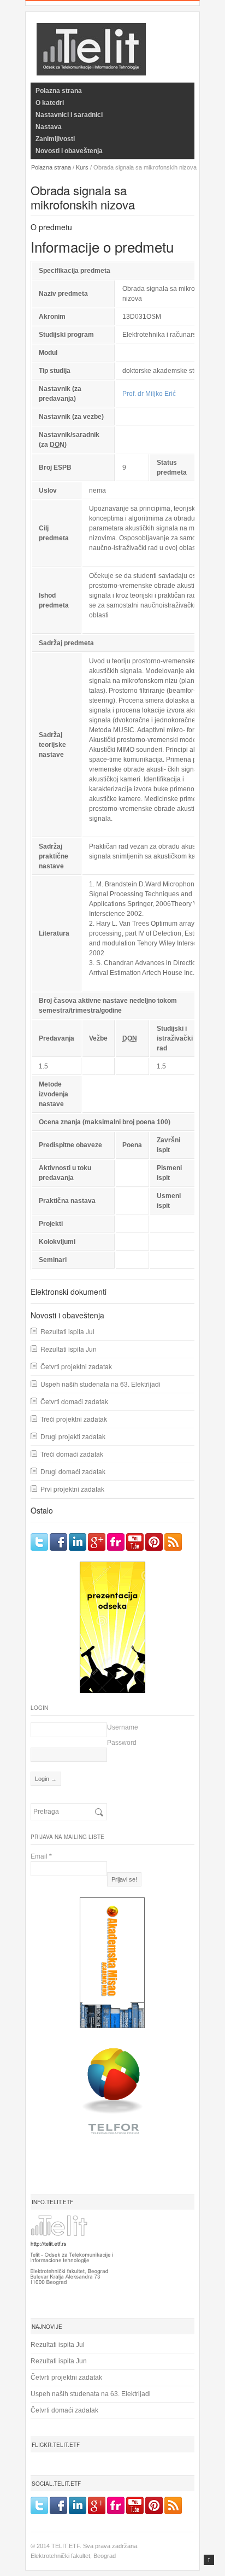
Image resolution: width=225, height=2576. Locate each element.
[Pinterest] (154, 1542)
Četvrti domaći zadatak (74, 1401)
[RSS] (173, 1542)
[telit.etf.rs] (91, 69)
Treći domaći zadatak (72, 1454)
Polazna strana (59, 91)
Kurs (82, 167)
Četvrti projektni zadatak (76, 1366)
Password (122, 1743)
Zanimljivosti (55, 139)
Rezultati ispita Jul (67, 1331)
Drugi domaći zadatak (73, 1471)
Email (41, 1856)
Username (123, 1727)
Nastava (49, 127)
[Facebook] (58, 1542)
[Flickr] (116, 1542)
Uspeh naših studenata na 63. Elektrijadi (100, 1384)
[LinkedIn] (78, 1542)
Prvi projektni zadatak (72, 1489)
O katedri (50, 103)
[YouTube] (135, 1542)
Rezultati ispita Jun (69, 1349)
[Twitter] (39, 1542)
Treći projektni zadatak (74, 1419)
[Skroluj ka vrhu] (209, 2560)
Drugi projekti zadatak (73, 1436)
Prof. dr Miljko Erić (149, 394)
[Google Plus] (97, 1542)
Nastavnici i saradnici (69, 115)
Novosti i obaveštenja (69, 151)
